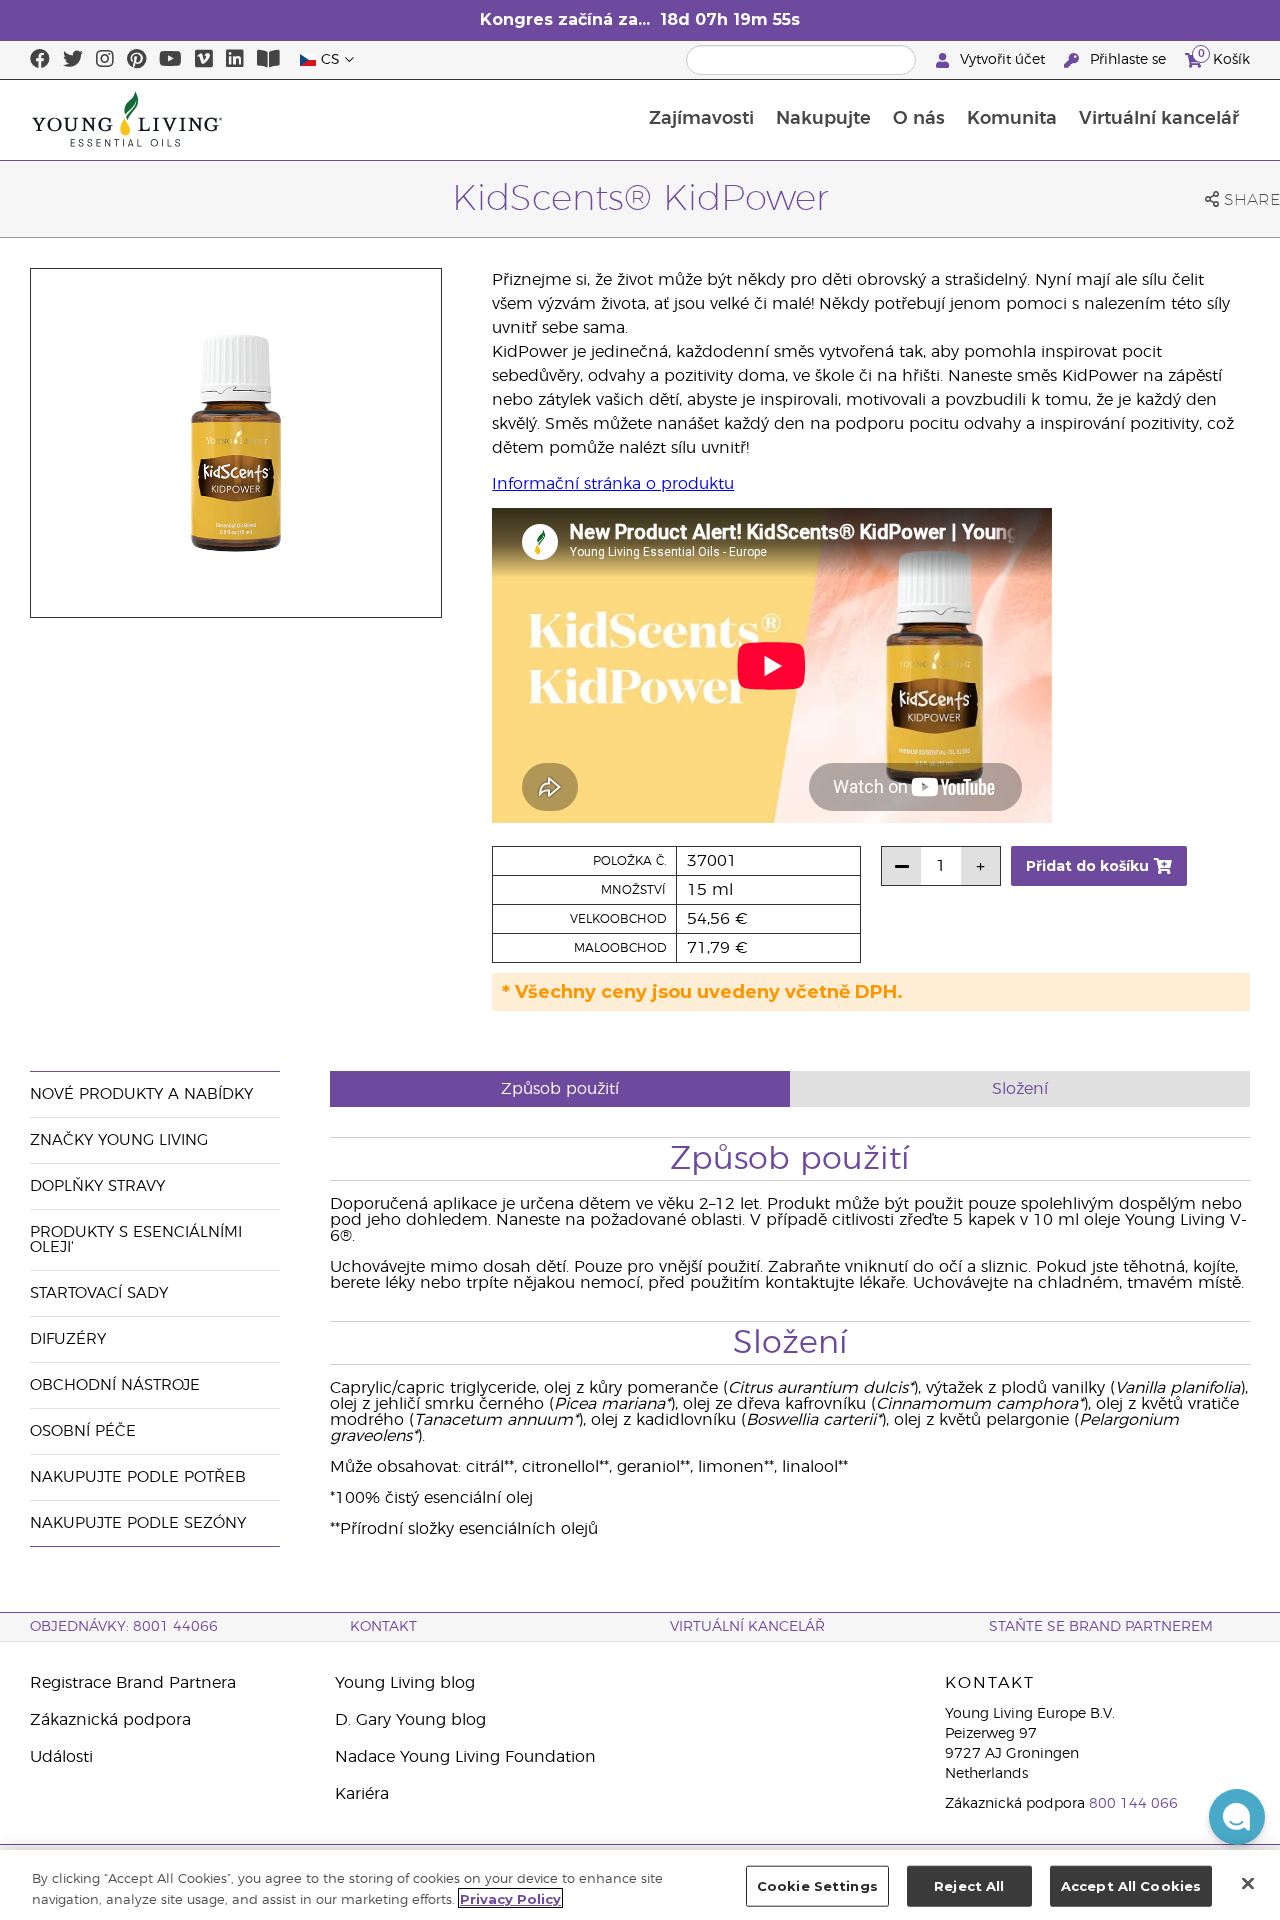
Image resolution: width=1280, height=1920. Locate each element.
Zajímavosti (701, 119)
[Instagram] (105, 60)
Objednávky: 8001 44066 (124, 1627)
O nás (919, 119)
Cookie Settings (817, 1886)
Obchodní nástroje (115, 1385)
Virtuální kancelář (1159, 119)
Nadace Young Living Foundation (465, 1757)
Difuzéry (68, 1339)
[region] (640, 1885)
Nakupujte (823, 119)
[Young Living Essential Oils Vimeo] (204, 60)
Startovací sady (99, 1293)
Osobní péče (83, 1431)
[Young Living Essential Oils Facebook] (40, 60)
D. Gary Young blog (410, 1720)
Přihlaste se (1128, 60)
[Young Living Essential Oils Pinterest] (136, 60)
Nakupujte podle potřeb (138, 1477)
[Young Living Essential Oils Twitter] (73, 60)
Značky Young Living (119, 1140)
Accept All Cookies (1131, 1886)
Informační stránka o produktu (613, 484)
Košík (1224, 57)
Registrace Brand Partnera (133, 1683)
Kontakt (383, 1627)
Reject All (969, 1886)
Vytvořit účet (1002, 60)
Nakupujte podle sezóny (138, 1523)
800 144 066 (1133, 1804)
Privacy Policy (510, 1898)
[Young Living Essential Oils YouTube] (170, 60)
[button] (1237, 1817)
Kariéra (362, 1794)
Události (61, 1757)
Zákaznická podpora (110, 1720)
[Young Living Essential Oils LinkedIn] (235, 60)
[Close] (1248, 1883)
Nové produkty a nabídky (141, 1094)
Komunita (1012, 119)
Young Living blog (405, 1683)
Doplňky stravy (97, 1186)
